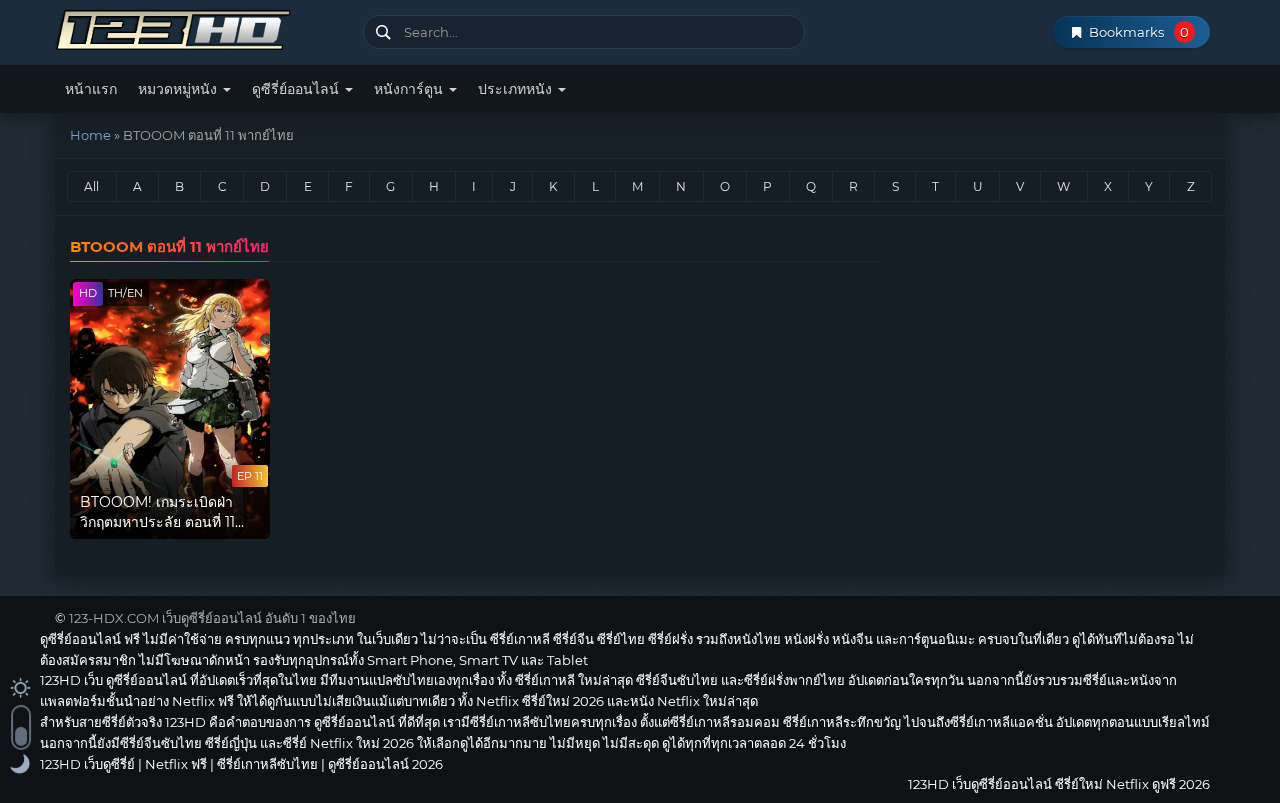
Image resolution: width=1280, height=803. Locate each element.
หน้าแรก (91, 89)
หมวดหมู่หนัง (179, 89)
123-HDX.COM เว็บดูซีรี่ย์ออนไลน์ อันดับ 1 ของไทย (212, 618)
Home (90, 135)
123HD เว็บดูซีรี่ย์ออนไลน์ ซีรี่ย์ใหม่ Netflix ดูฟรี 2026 (201, 27)
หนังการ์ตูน (410, 89)
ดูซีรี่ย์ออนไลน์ (297, 89)
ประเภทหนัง (517, 89)
